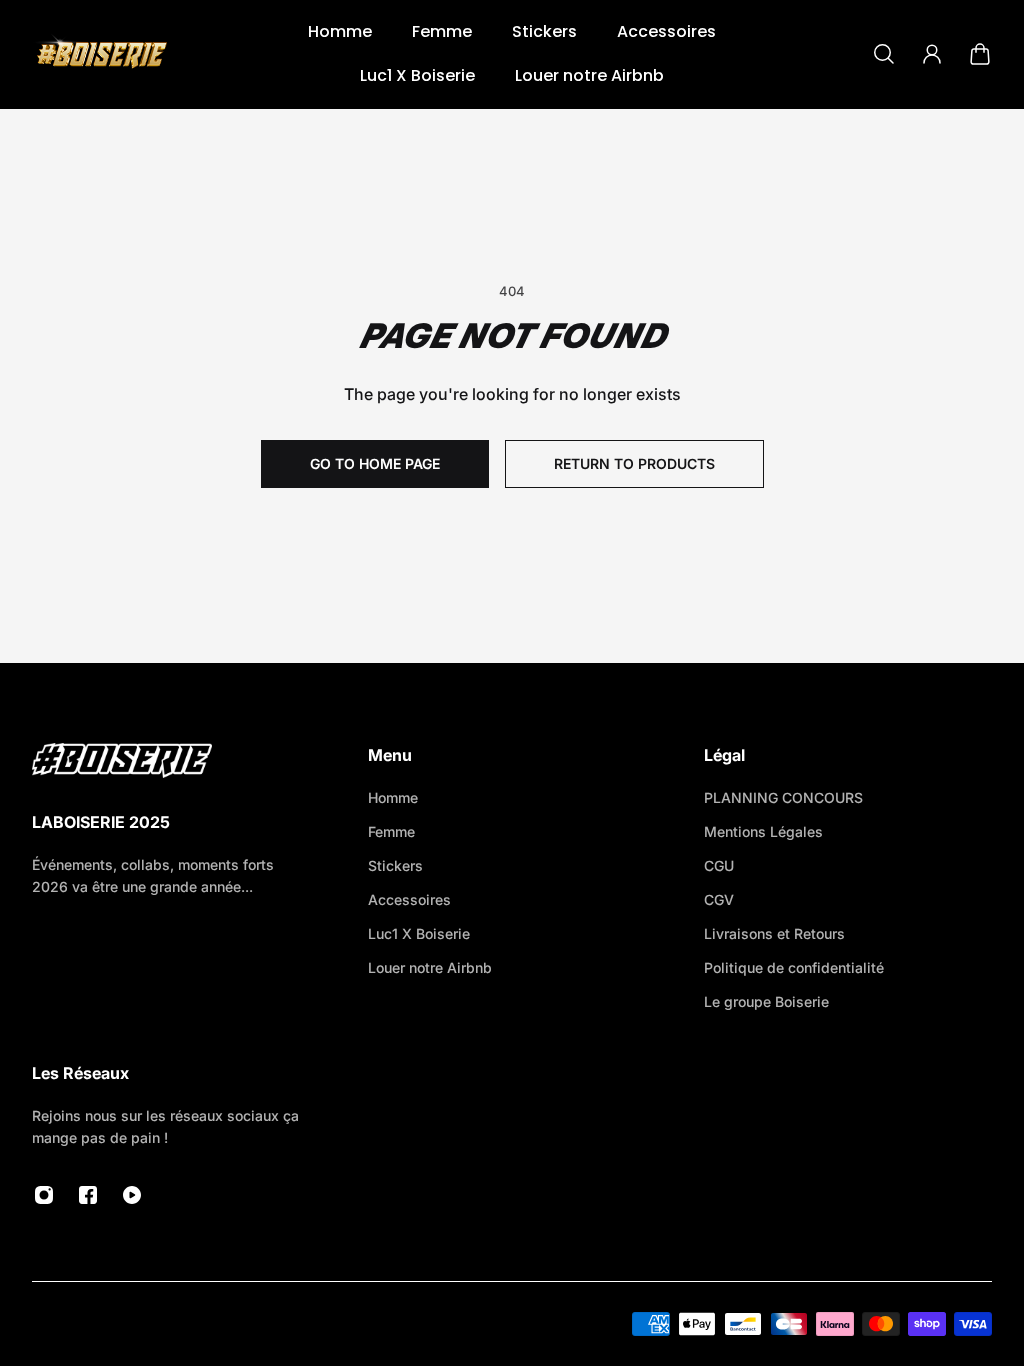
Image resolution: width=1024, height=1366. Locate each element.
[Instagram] (44, 1195)
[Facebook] (88, 1195)
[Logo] (102, 54)
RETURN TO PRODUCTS (634, 463)
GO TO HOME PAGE (375, 463)
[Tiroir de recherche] (884, 54)
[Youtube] (132, 1195)
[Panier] (980, 54)
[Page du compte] (932, 54)
